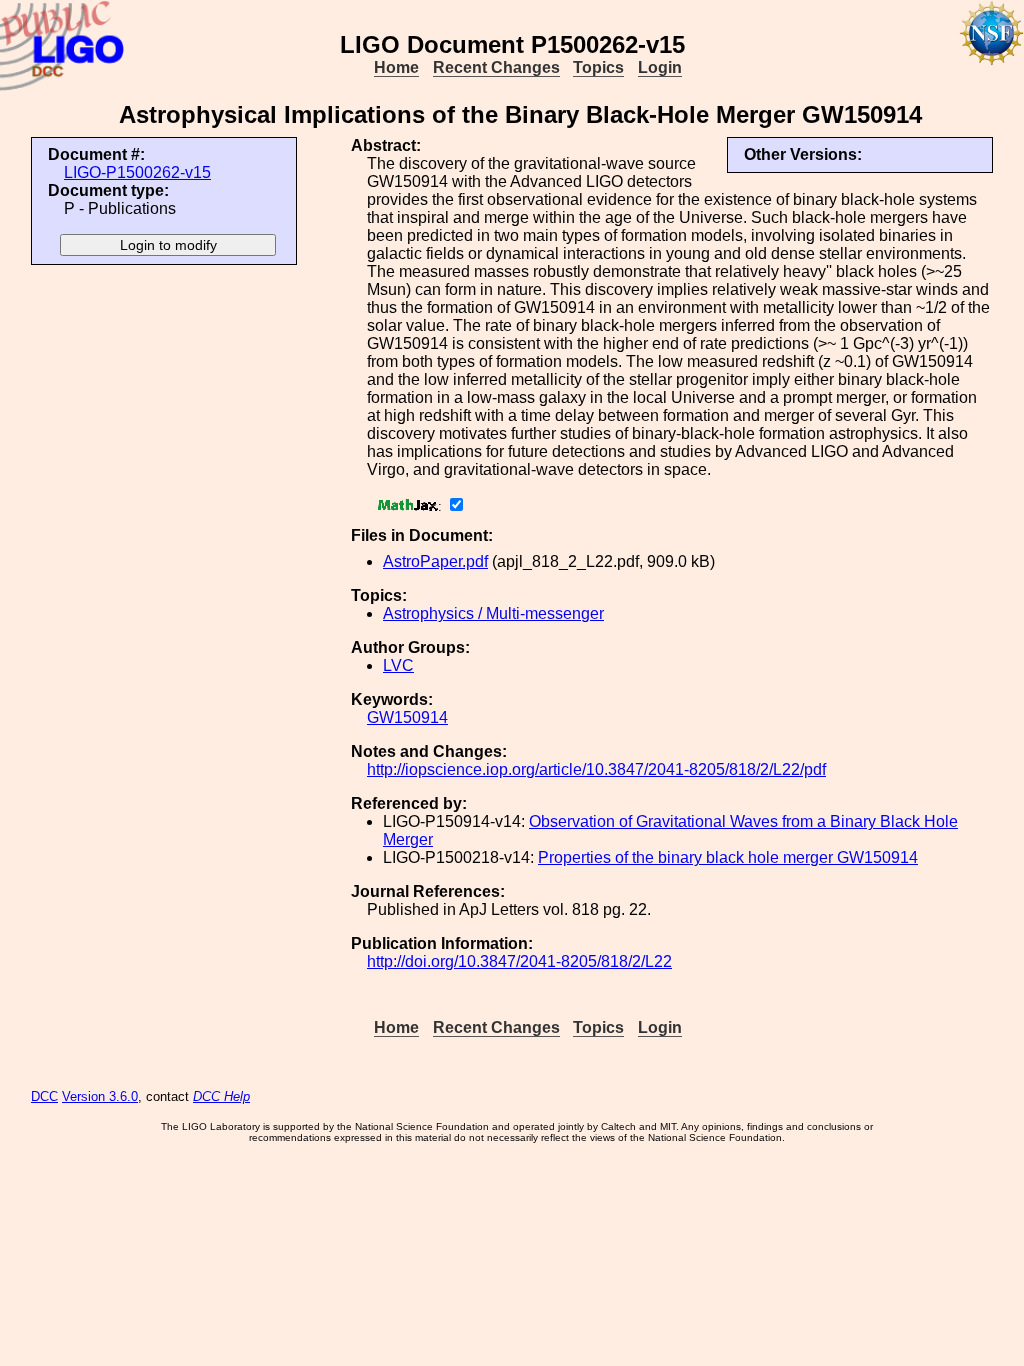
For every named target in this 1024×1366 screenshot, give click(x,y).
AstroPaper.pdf (435, 561)
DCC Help (221, 1096)
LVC (398, 665)
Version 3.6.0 (100, 1096)
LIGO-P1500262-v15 (137, 172)
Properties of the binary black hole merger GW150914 (728, 857)
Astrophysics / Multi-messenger (493, 613)
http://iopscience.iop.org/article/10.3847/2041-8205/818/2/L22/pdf (596, 769)
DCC (44, 1096)
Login (660, 67)
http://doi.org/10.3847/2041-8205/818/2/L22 (519, 961)
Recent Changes (496, 67)
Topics (598, 67)
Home (396, 67)
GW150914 (407, 717)
